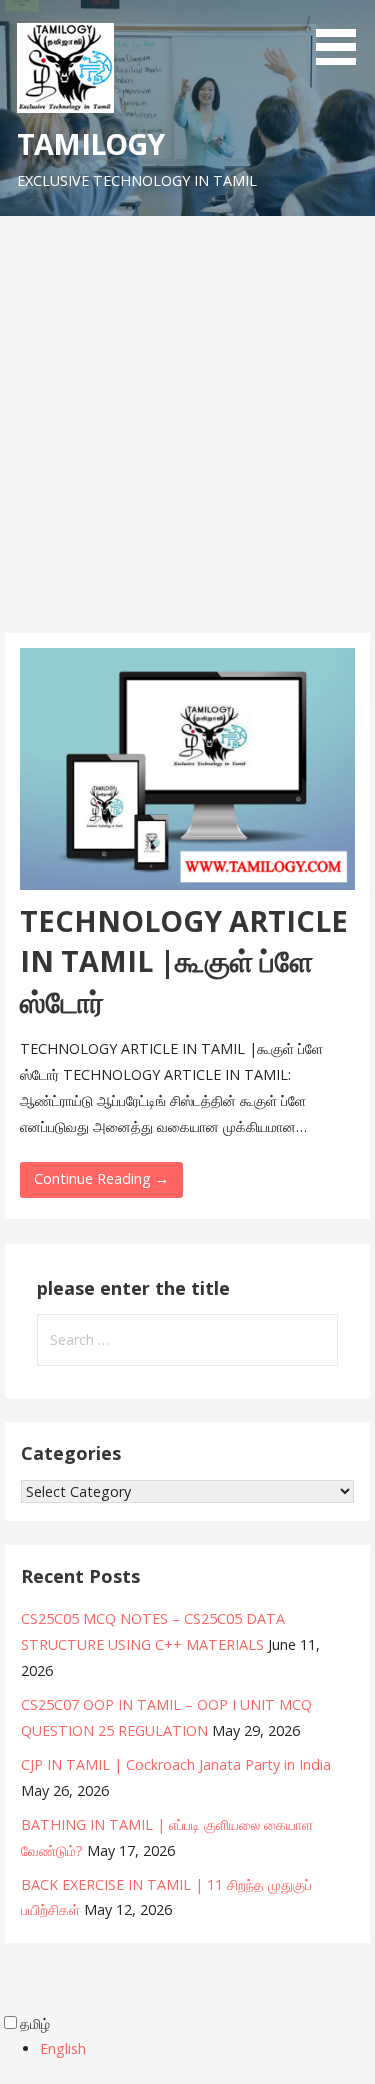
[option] (207, 2049)
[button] (343, 36)
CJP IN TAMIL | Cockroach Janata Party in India (176, 1764)
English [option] (63, 2048)
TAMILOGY (90, 143)
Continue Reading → (101, 1178)
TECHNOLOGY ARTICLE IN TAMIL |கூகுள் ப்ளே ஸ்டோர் (184, 961)
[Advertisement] (187, 435)
